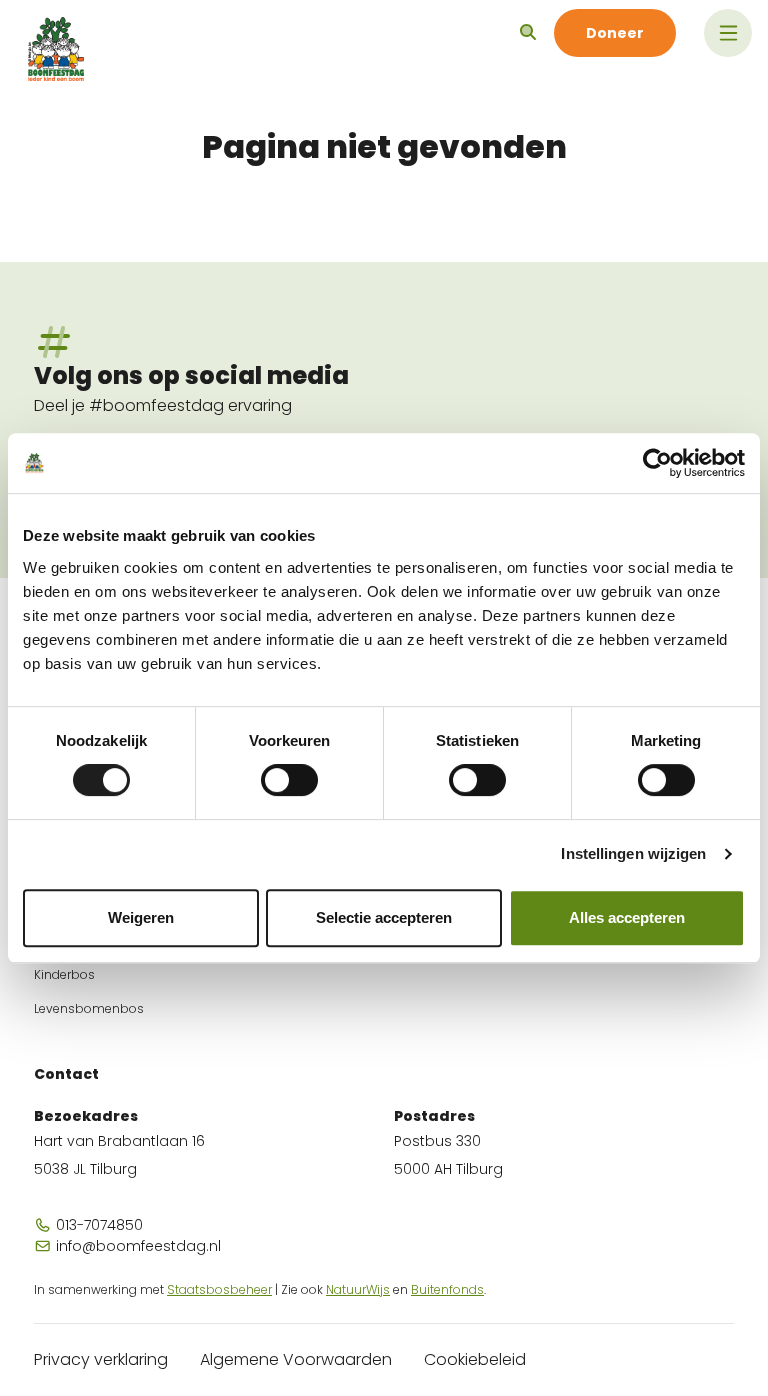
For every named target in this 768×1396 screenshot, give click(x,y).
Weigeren (141, 917)
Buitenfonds (447, 1289)
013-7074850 (97, 1225)
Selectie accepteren (384, 917)
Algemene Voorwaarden (296, 1359)
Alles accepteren (627, 917)
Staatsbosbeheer (219, 1289)
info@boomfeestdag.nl (136, 1246)
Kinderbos (64, 974)
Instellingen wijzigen (633, 853)
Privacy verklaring (101, 1359)
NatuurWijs (358, 1289)
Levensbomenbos (89, 1008)
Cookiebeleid (475, 1359)
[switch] (289, 780)
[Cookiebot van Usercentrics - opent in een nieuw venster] (657, 463)
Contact (66, 1074)
